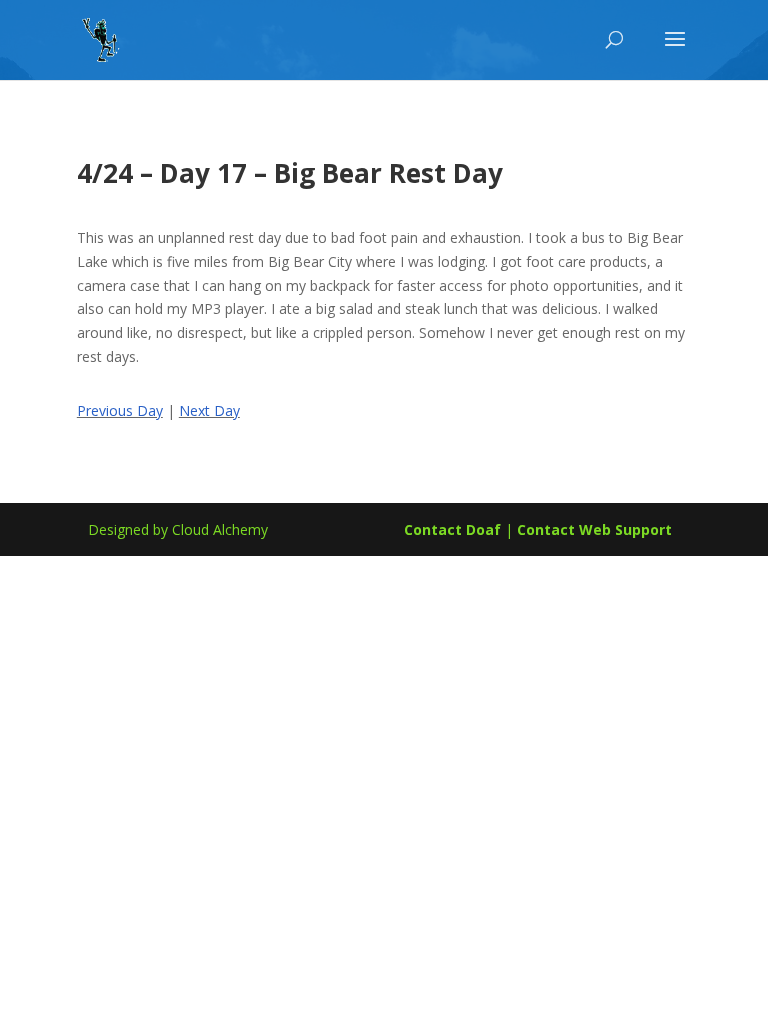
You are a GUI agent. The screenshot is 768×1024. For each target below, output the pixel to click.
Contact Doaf (452, 529)
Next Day (209, 410)
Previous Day (120, 410)
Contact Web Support (594, 529)
